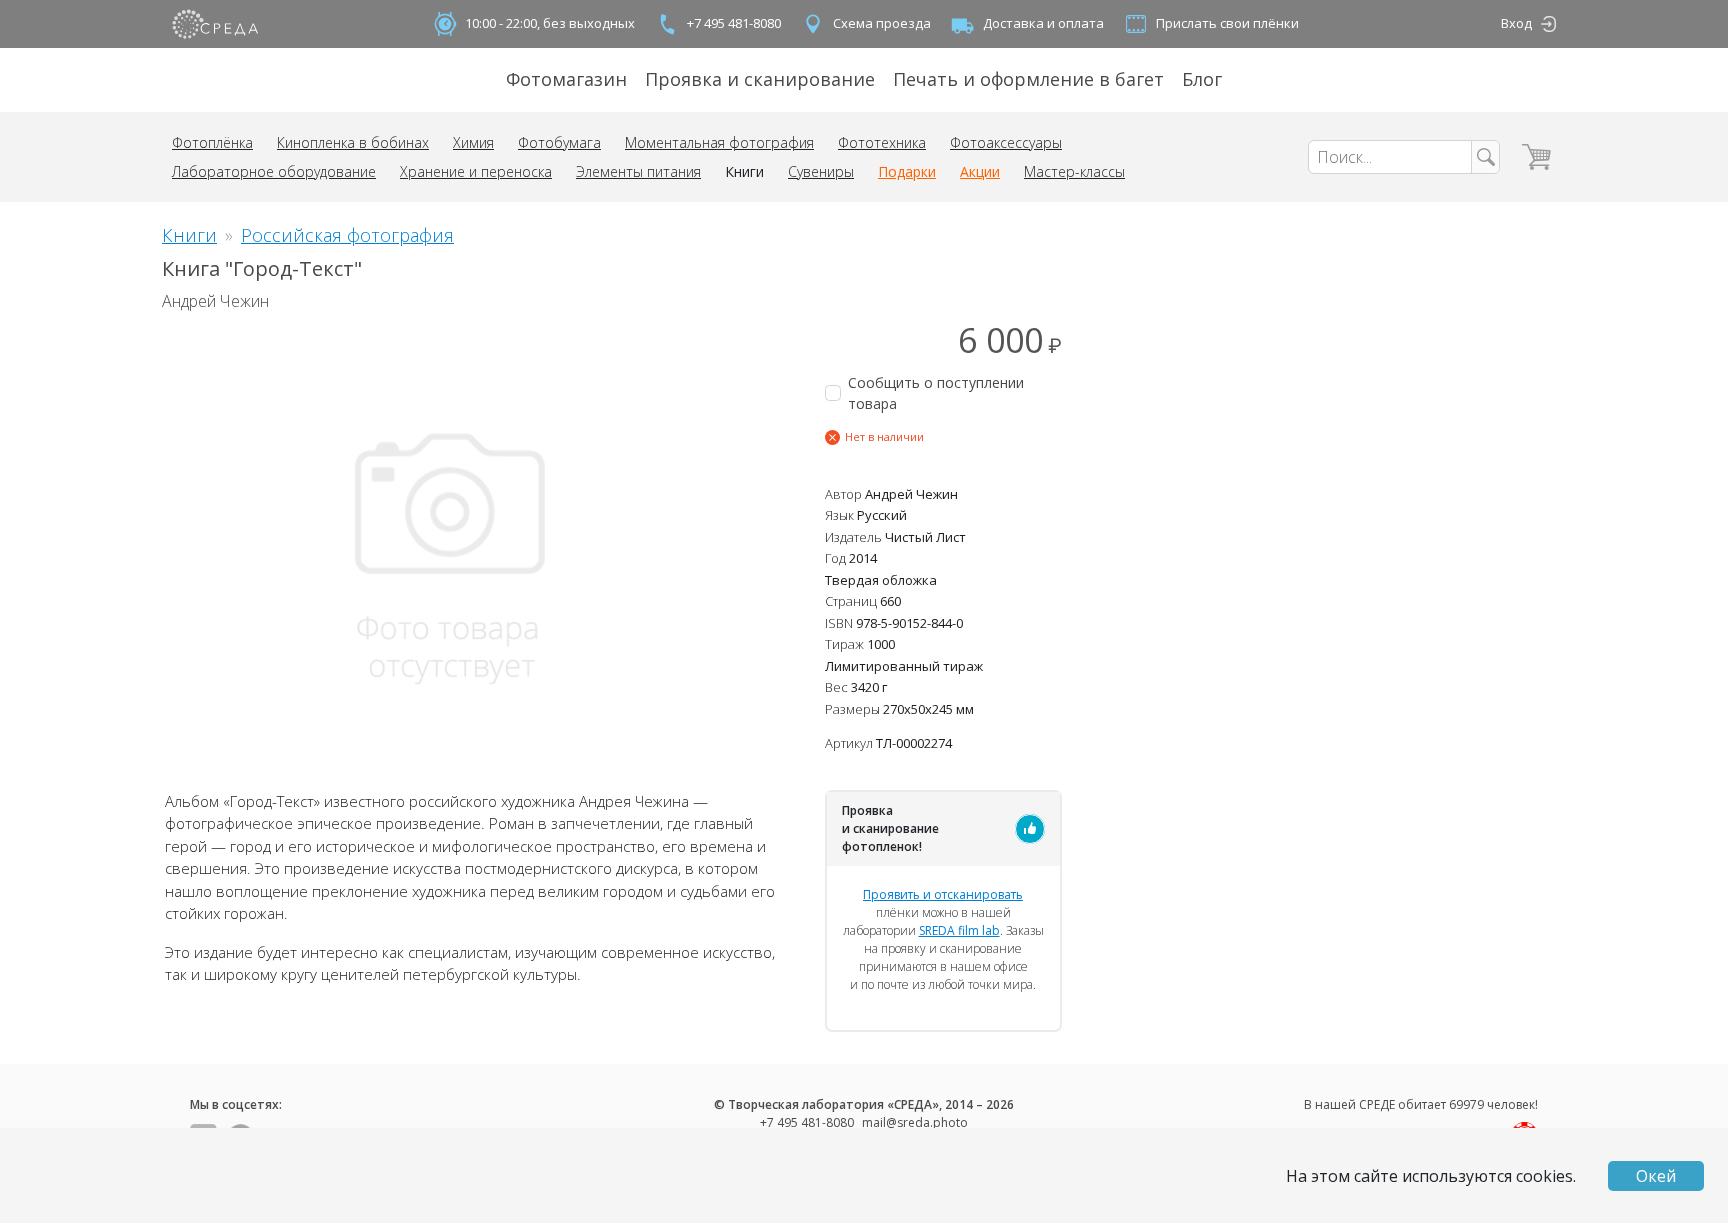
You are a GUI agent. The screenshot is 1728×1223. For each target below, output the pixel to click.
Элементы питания (638, 171)
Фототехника (882, 142)
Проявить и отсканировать (943, 894)
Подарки (907, 171)
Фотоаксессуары (1006, 142)
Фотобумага (559, 142)
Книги (744, 171)
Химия (473, 142)
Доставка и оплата (1043, 23)
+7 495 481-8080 (734, 23)
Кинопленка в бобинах (353, 142)
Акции (980, 171)
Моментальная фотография (719, 142)
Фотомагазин (566, 79)
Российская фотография (347, 235)
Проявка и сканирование (760, 79)
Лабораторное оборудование (274, 171)
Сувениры (821, 171)
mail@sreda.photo (915, 1122)
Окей (1656, 1176)
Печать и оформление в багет (1028, 79)
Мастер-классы (1074, 171)
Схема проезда (882, 23)
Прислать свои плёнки (1227, 23)
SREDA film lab (959, 930)
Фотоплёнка (212, 142)
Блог (1202, 79)
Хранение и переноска (476, 171)
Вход (1516, 23)
